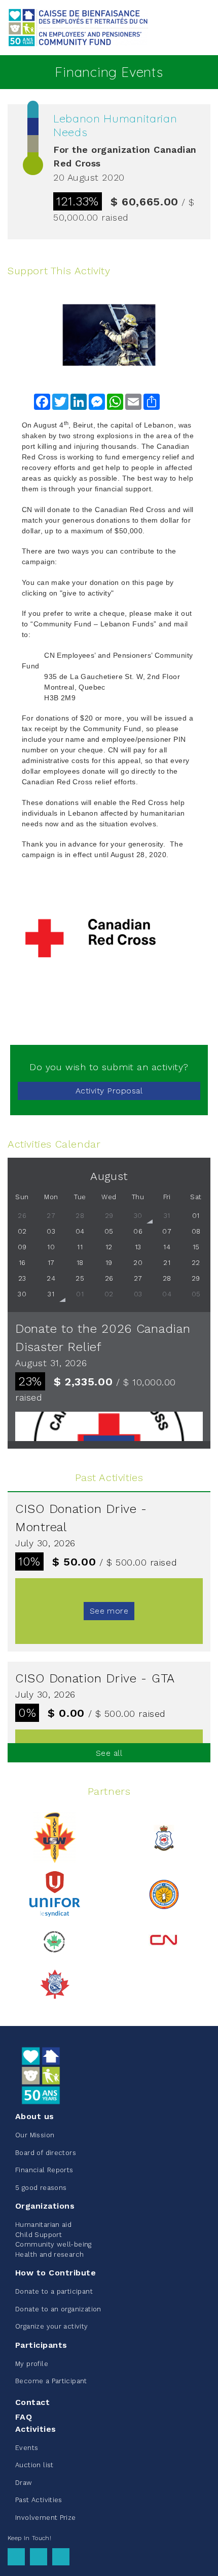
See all (109, 1753)
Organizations (45, 2206)
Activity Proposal (109, 1091)
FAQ (24, 2417)
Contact (32, 2402)
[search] (204, 28)
